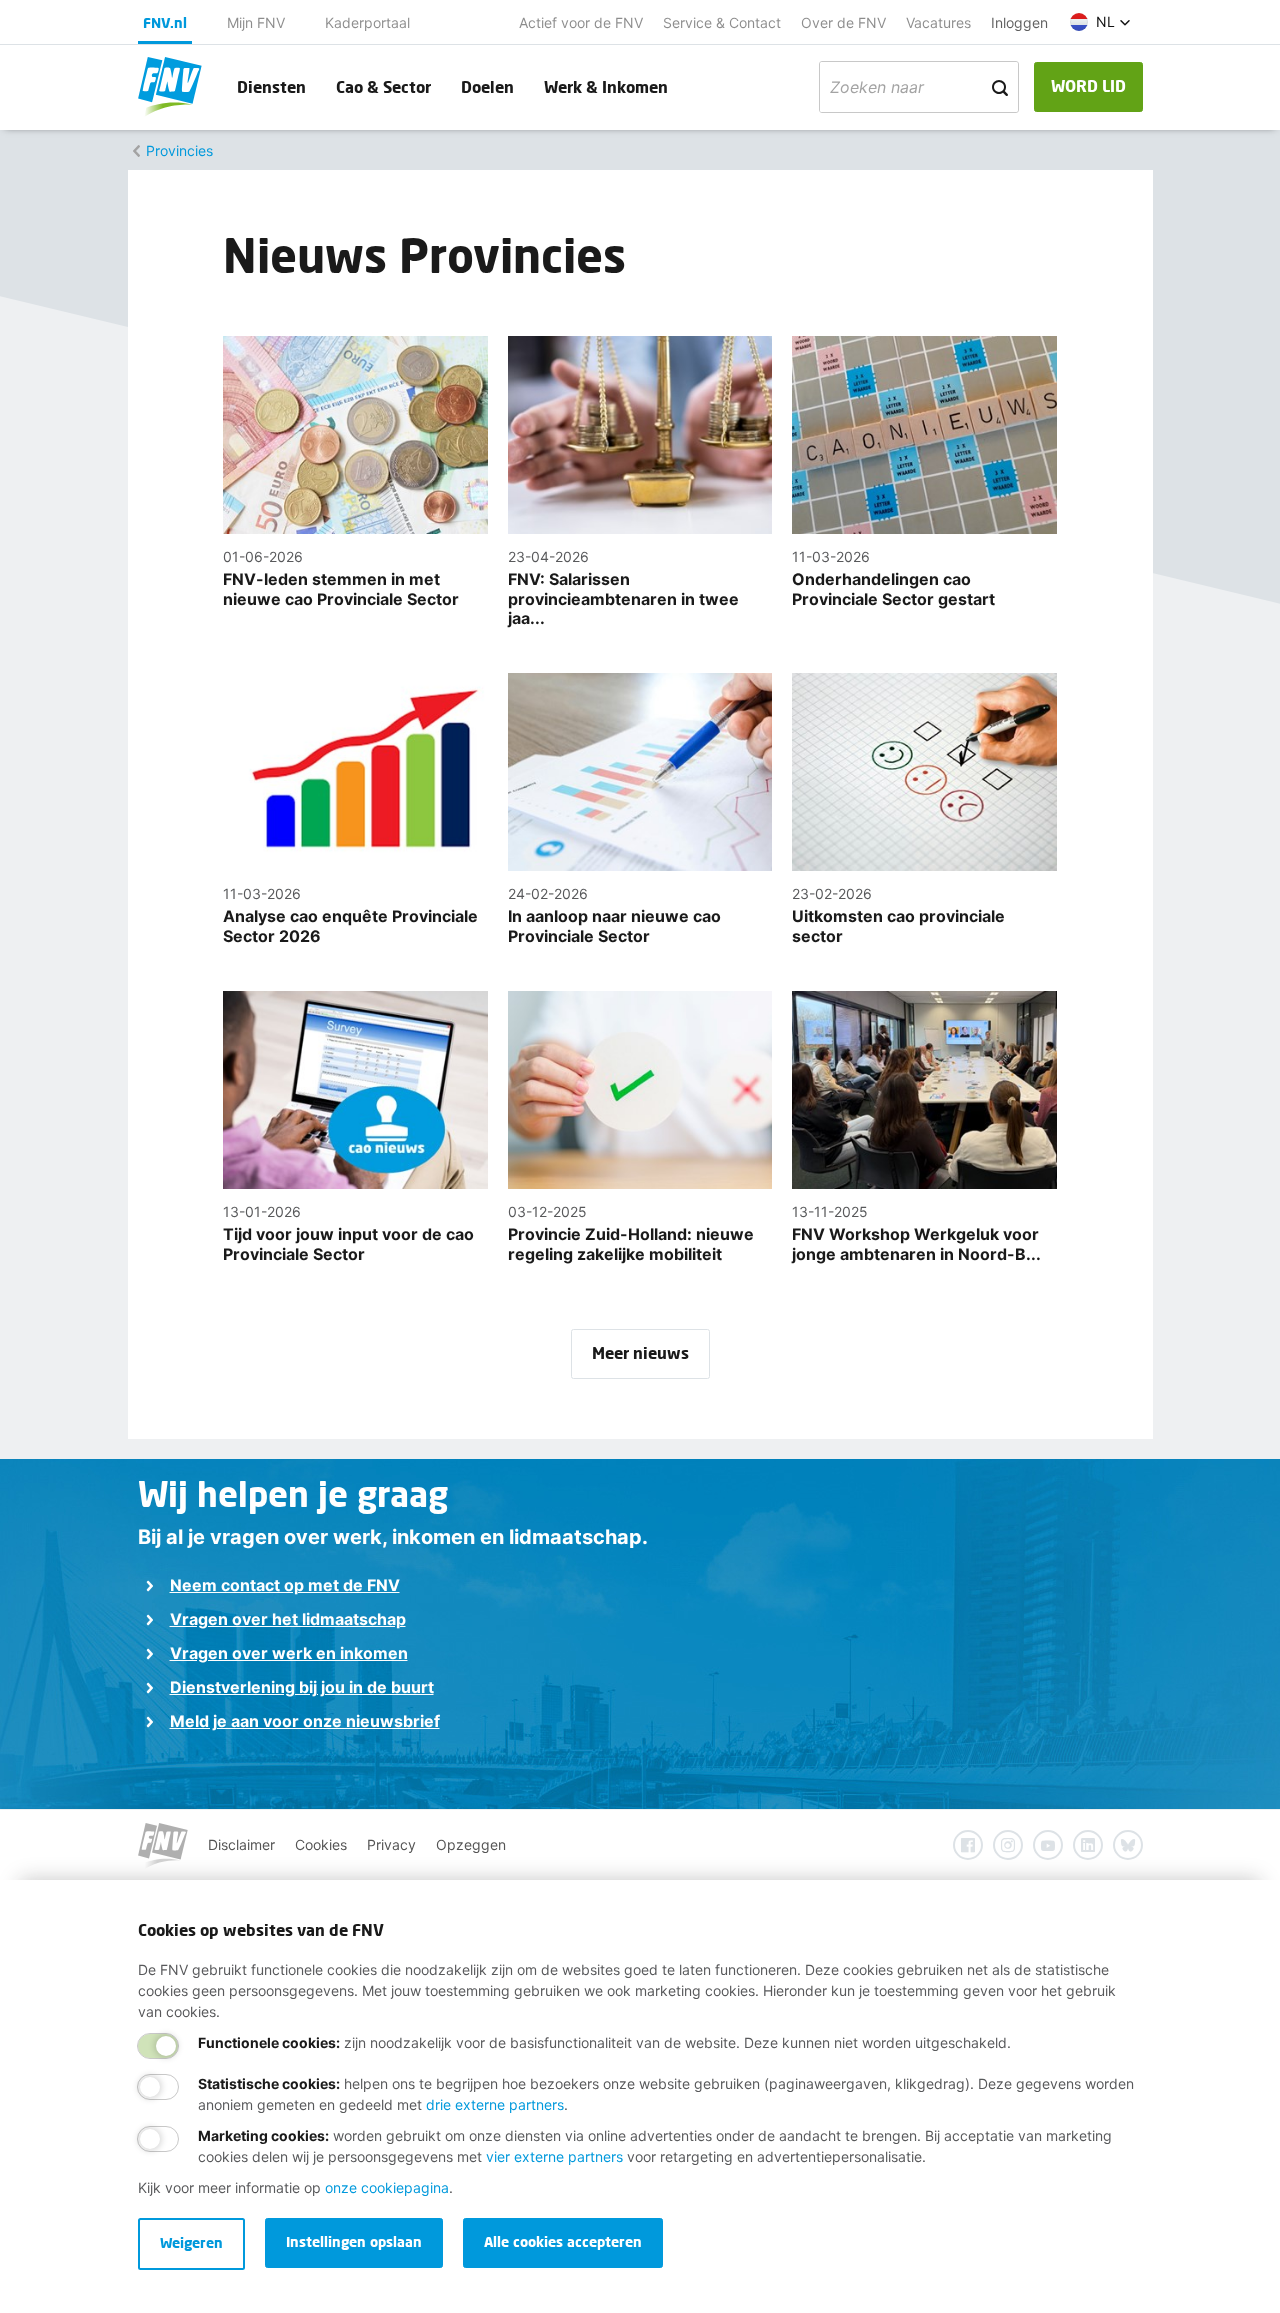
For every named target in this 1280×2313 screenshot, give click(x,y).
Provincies (179, 150)
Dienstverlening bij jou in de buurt (302, 1687)
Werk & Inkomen (606, 86)
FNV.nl (165, 22)
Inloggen (1019, 22)
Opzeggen (471, 1844)
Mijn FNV (256, 22)
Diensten (271, 86)
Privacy (391, 1844)
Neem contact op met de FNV (285, 1585)
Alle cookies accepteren (563, 2241)
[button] (1100, 22)
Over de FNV (843, 22)
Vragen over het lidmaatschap (288, 1619)
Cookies (321, 1844)
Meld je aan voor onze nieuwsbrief (305, 1721)
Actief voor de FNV (581, 22)
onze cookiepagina (387, 2187)
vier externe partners (554, 2156)
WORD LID (1088, 85)
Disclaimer (241, 1844)
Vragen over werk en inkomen (289, 1653)
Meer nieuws (640, 1352)
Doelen (487, 86)
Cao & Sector (383, 86)
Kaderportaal (367, 22)
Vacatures (938, 22)
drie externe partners (495, 2104)
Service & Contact (722, 22)
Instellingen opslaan (354, 2241)
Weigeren (191, 2242)
